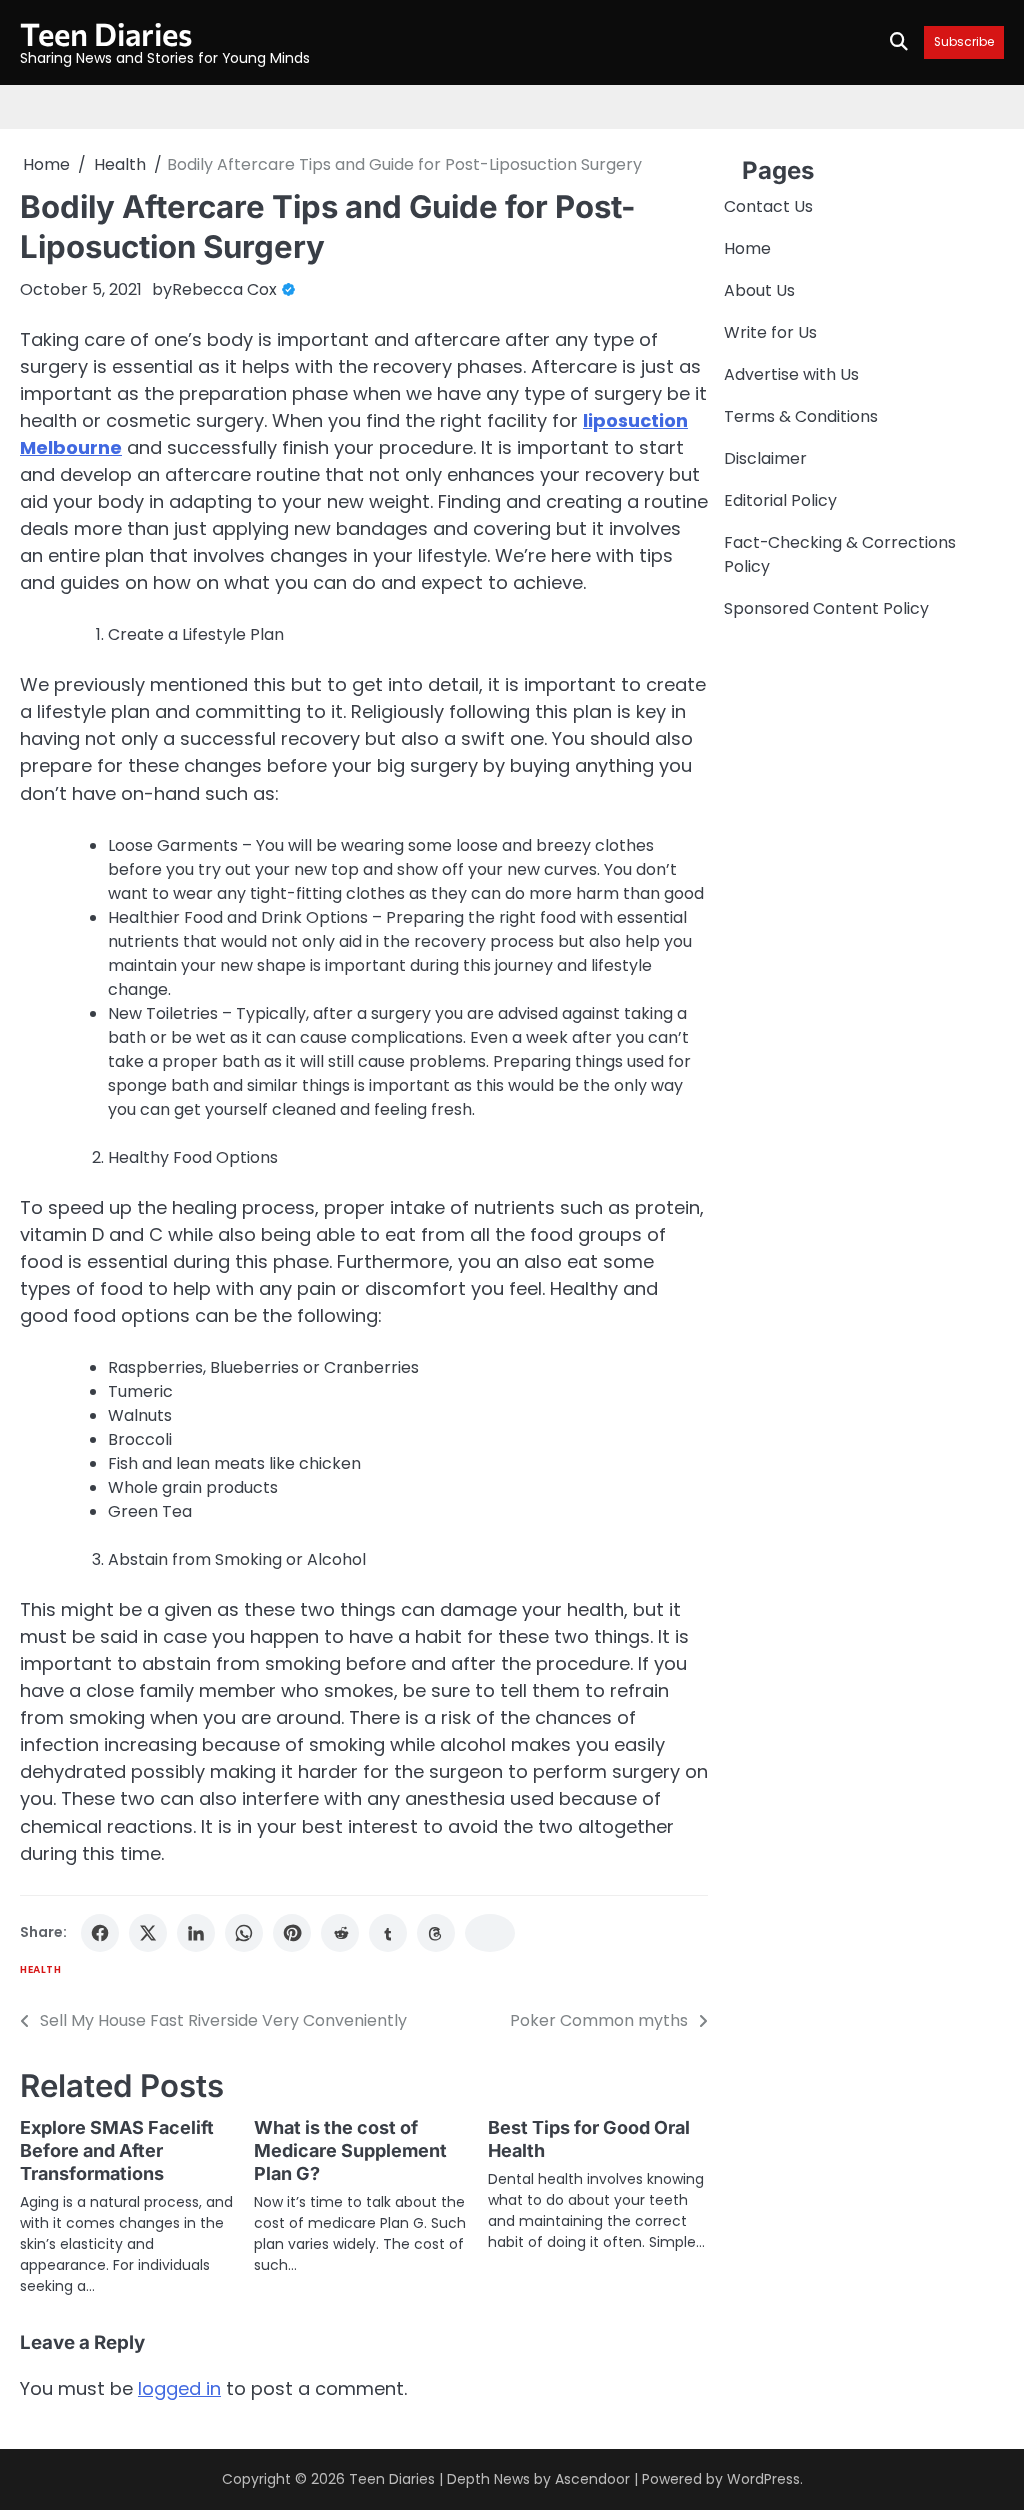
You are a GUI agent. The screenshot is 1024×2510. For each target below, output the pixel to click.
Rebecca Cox (224, 289)
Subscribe (964, 42)
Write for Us (770, 332)
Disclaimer (765, 458)
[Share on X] (148, 1933)
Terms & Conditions (801, 416)
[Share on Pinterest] (292, 1933)
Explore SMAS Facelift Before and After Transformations (117, 2150)
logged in (179, 2388)
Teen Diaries (106, 33)
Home (747, 248)
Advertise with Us (791, 374)
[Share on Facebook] (100, 1933)
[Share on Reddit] (340, 1933)
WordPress (763, 2479)
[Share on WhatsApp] (244, 1933)
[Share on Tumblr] (388, 1933)
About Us (759, 290)
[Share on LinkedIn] (196, 1933)
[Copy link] (490, 1933)
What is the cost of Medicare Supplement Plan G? (350, 2150)
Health (40, 1969)
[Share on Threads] (436, 1933)
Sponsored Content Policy (826, 608)
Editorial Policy (780, 500)
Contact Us (768, 206)
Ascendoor (592, 2479)
